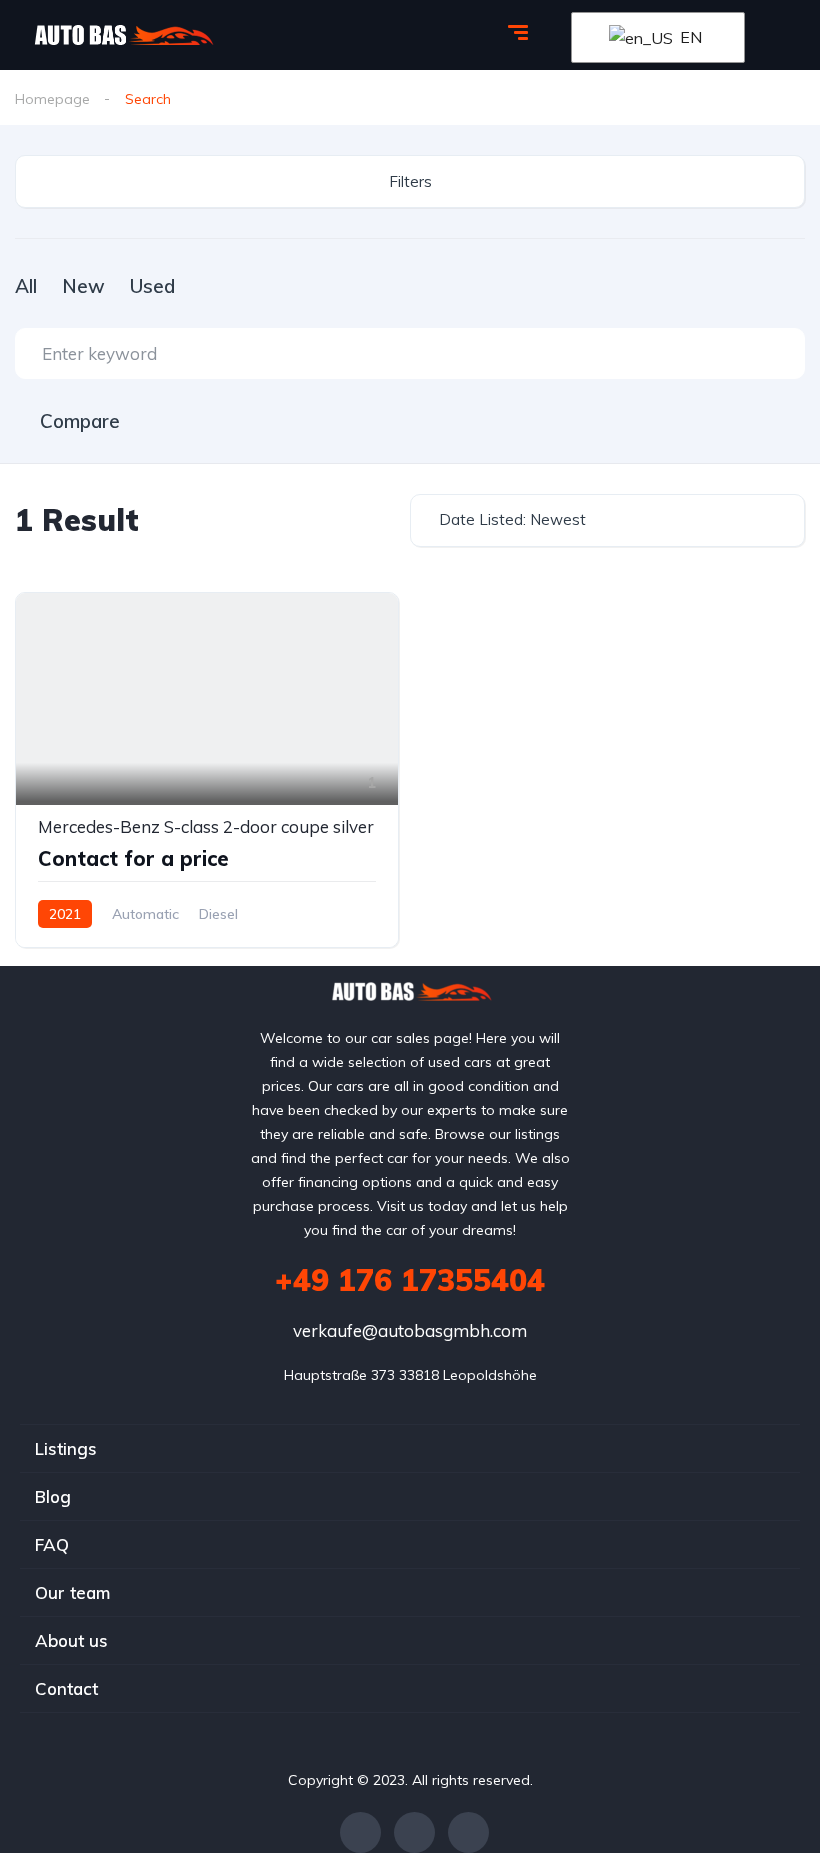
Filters (410, 181)
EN (689, 37)
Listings (66, 1448)
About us (71, 1640)
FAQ (52, 1544)
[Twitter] (414, 1832)
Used (152, 286)
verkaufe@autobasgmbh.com (410, 1330)
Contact (66, 1688)
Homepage (52, 99)
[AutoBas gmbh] (122, 35)
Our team (72, 1592)
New (83, 286)
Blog (53, 1496)
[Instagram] (468, 1832)
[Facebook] (360, 1832)
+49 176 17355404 (410, 1280)
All (26, 286)
